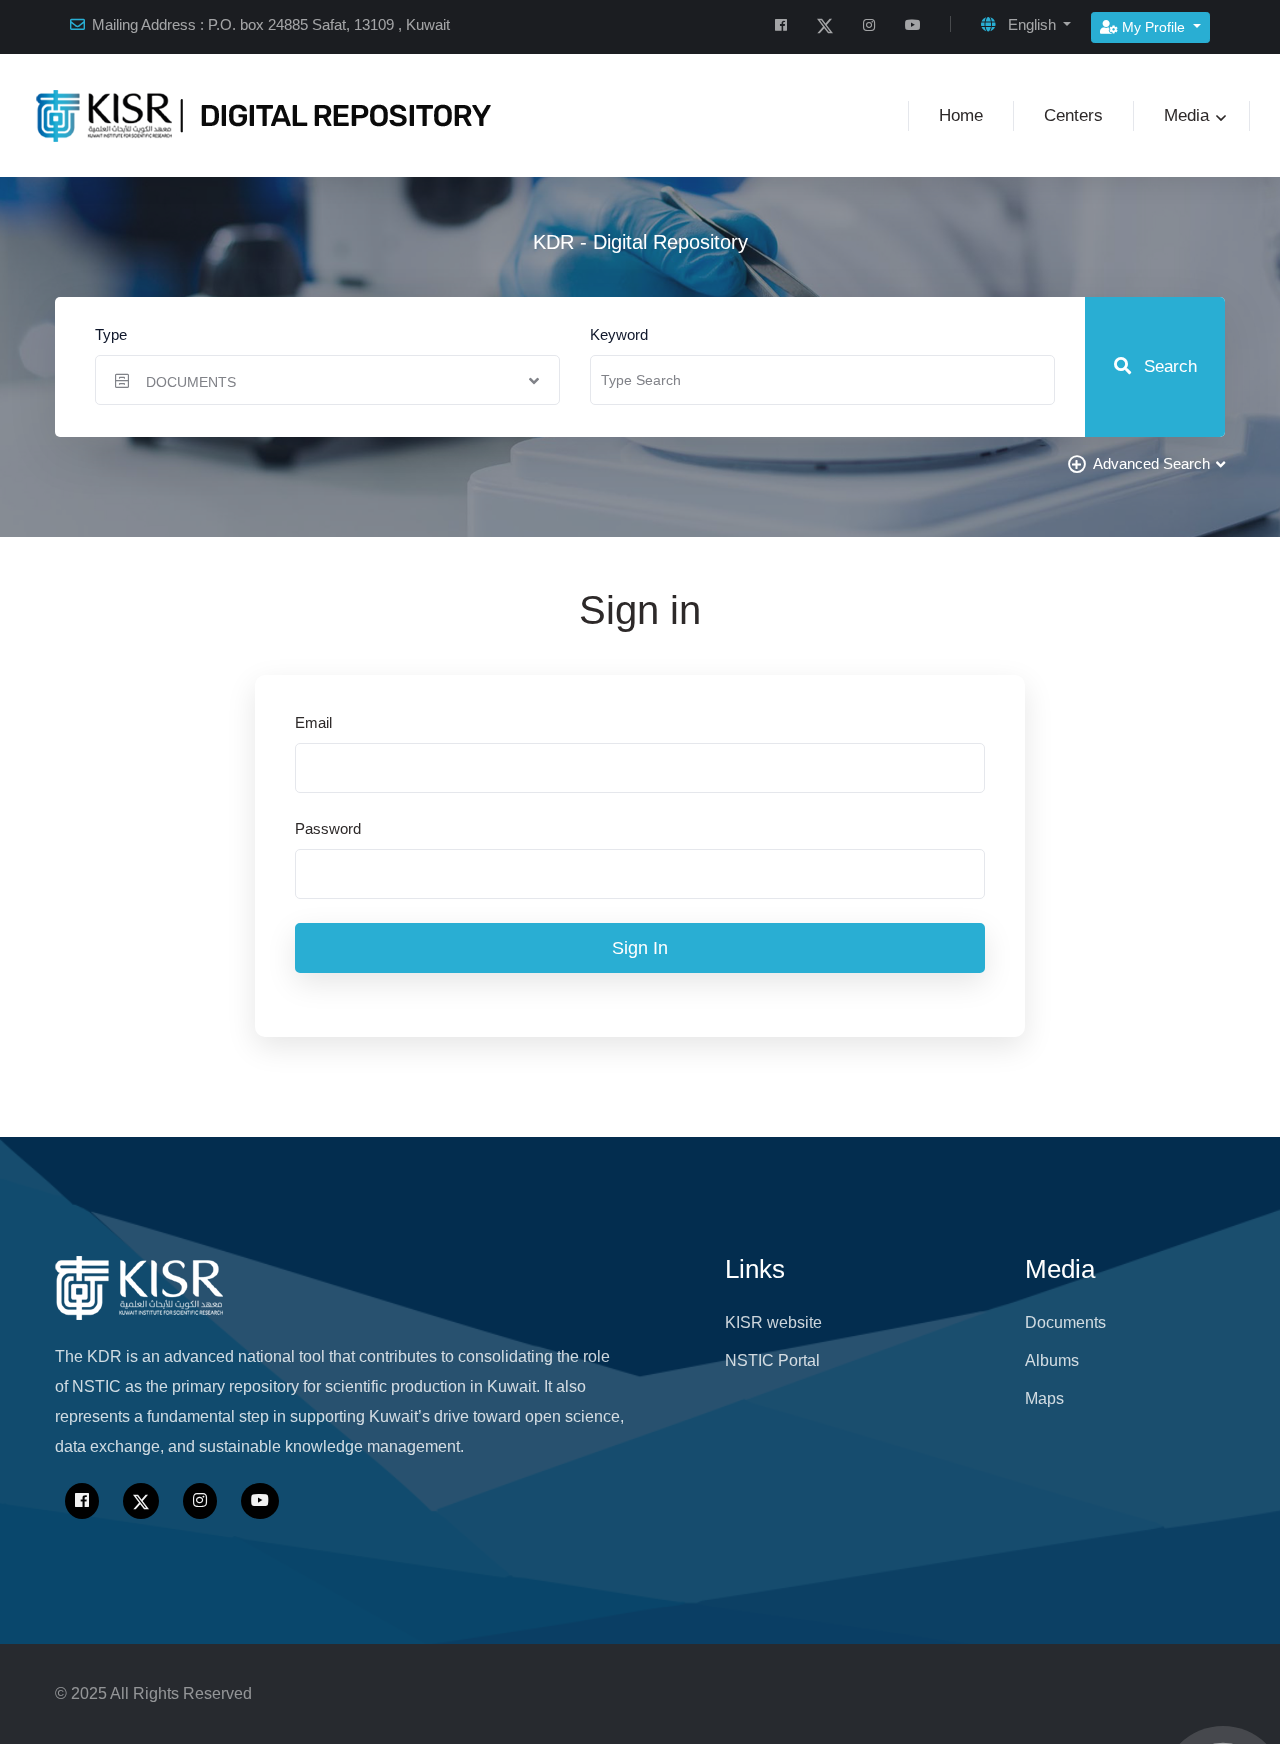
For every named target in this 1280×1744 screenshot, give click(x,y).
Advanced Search (1151, 463)
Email (313, 722)
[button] (1026, 25)
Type (111, 334)
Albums (1052, 1360)
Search (1168, 366)
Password (328, 828)
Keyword (619, 334)
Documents (1065, 1322)
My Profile (1153, 27)
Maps (1044, 1398)
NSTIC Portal (772, 1360)
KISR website (773, 1322)
